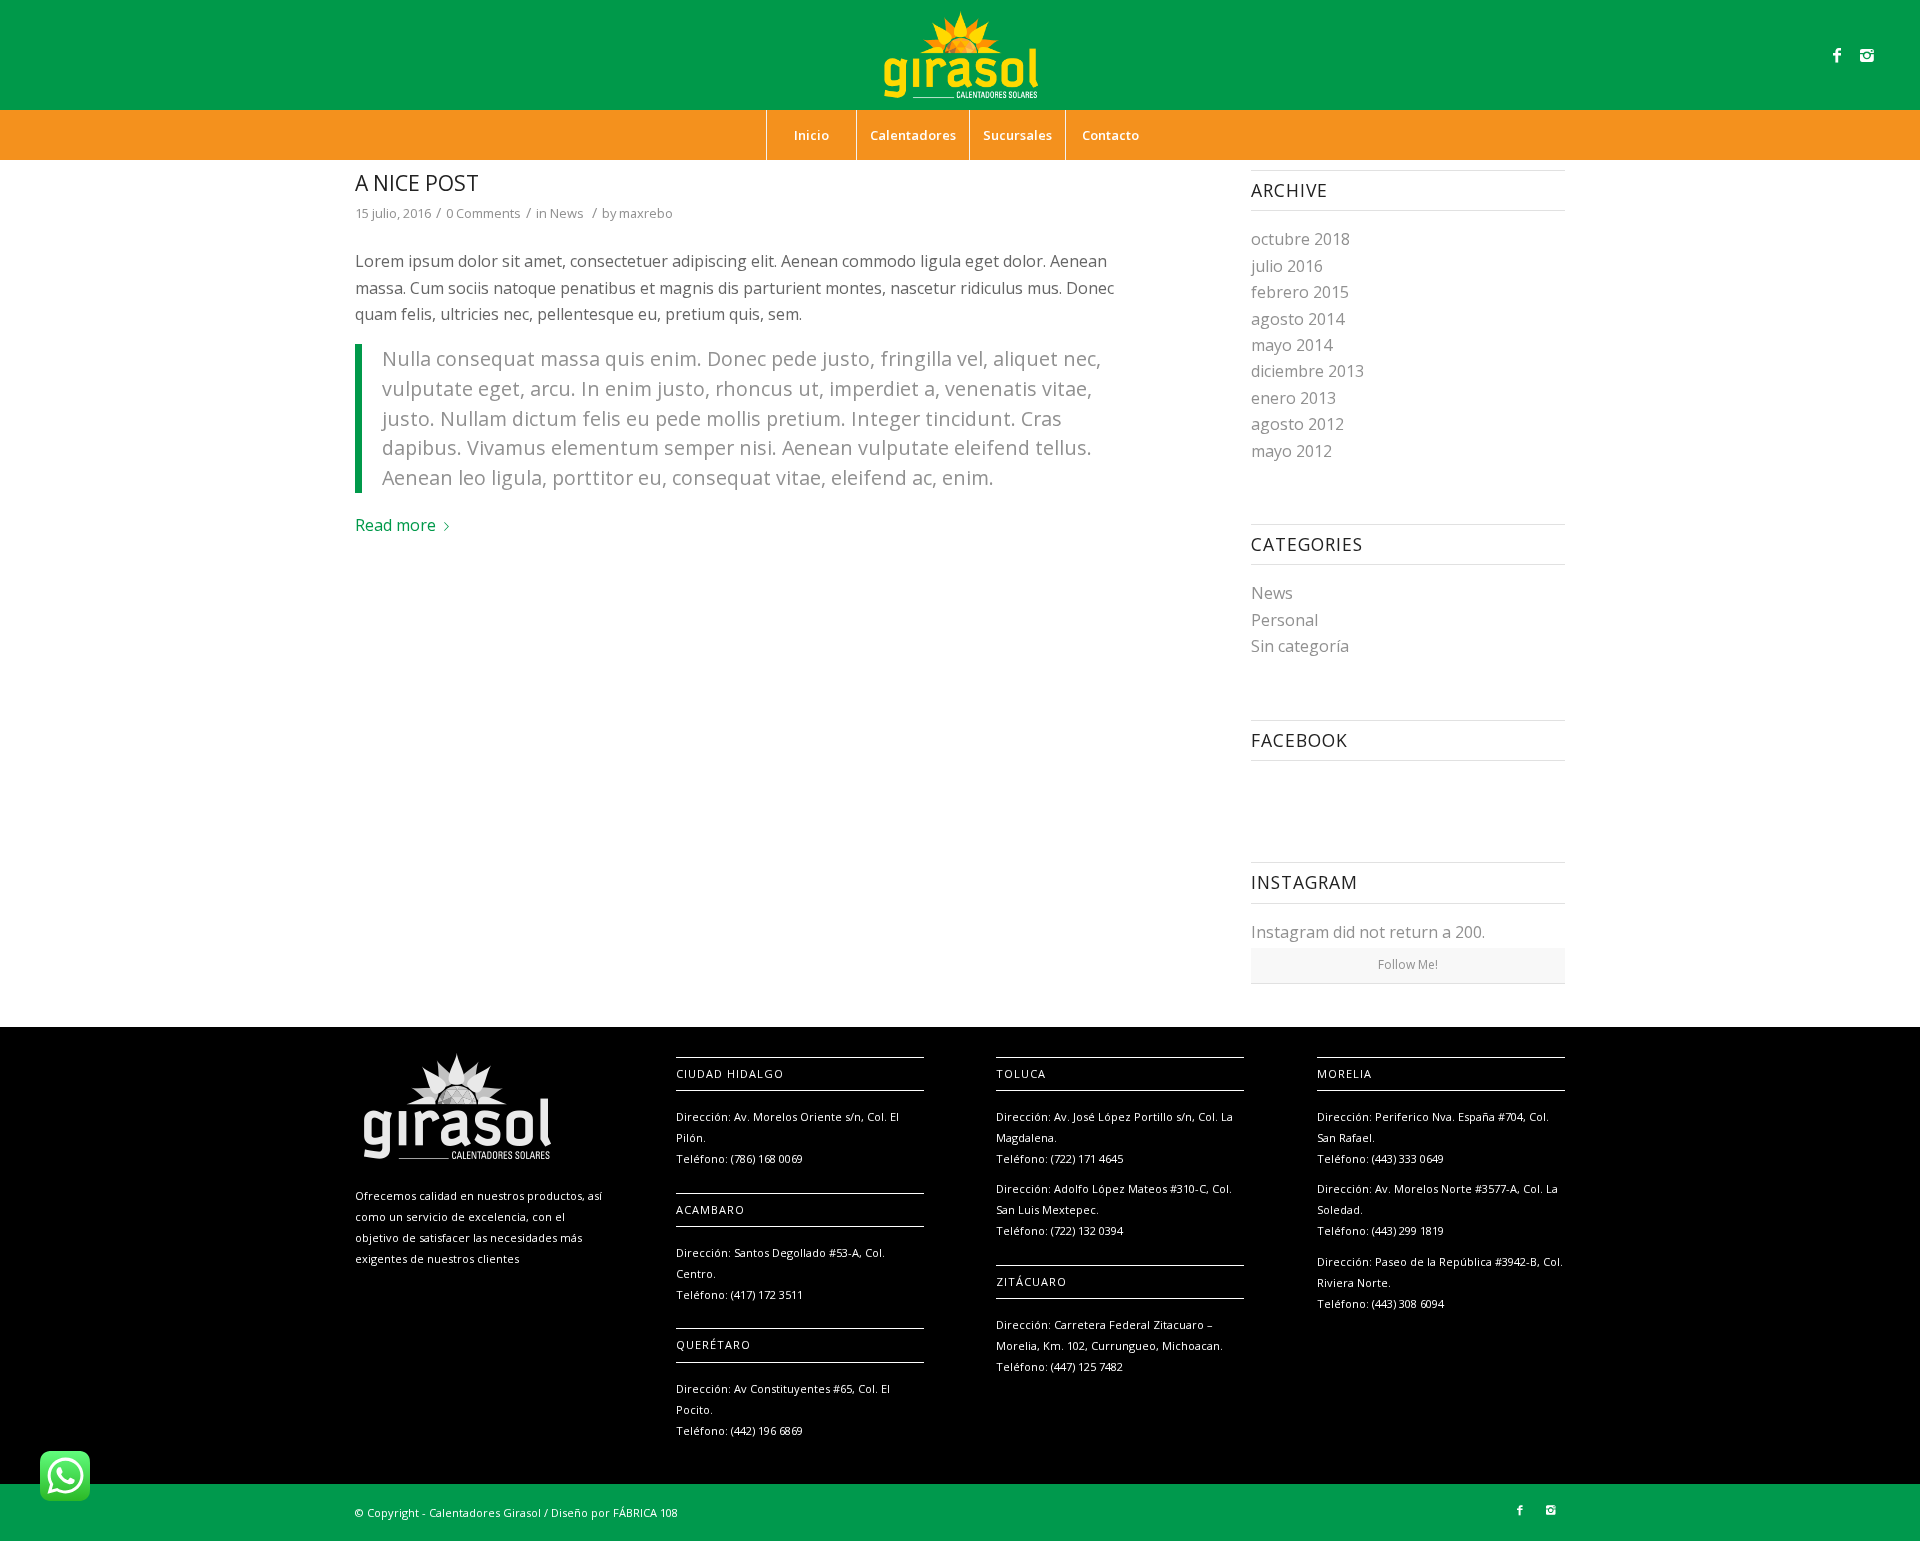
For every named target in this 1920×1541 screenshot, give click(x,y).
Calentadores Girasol (485, 1512)
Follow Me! (1408, 964)
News (567, 213)
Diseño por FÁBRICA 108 (614, 1512)
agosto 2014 (1297, 319)
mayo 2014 (1291, 345)
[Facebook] (1837, 55)
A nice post (417, 183)
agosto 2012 (1297, 424)
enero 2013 (1293, 398)
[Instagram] (1867, 55)
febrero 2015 (1300, 292)
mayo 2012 (1291, 451)
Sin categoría (1300, 646)
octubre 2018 (1300, 239)
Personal (1284, 620)
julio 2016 (1287, 266)
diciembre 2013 (1307, 371)
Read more (395, 525)
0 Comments (483, 213)
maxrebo (646, 213)
